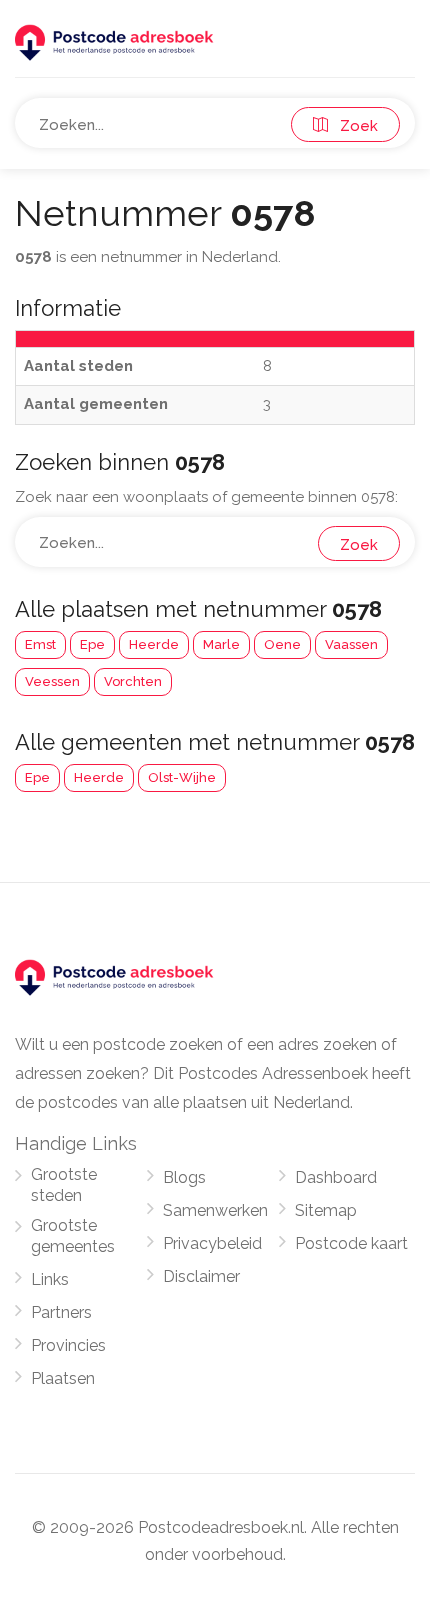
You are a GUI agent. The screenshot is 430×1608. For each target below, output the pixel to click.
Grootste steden (64, 1185)
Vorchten (133, 681)
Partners (61, 1312)
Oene (282, 644)
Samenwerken (215, 1210)
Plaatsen (63, 1378)
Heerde (154, 644)
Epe (92, 644)
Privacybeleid (212, 1243)
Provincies (68, 1345)
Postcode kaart (351, 1243)
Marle (221, 644)
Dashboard (336, 1177)
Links (50, 1279)
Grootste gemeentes (73, 1236)
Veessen (52, 681)
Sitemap (326, 1210)
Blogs (184, 1177)
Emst (40, 644)
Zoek (353, 126)
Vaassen (351, 644)
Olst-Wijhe (182, 777)
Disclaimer (201, 1276)
